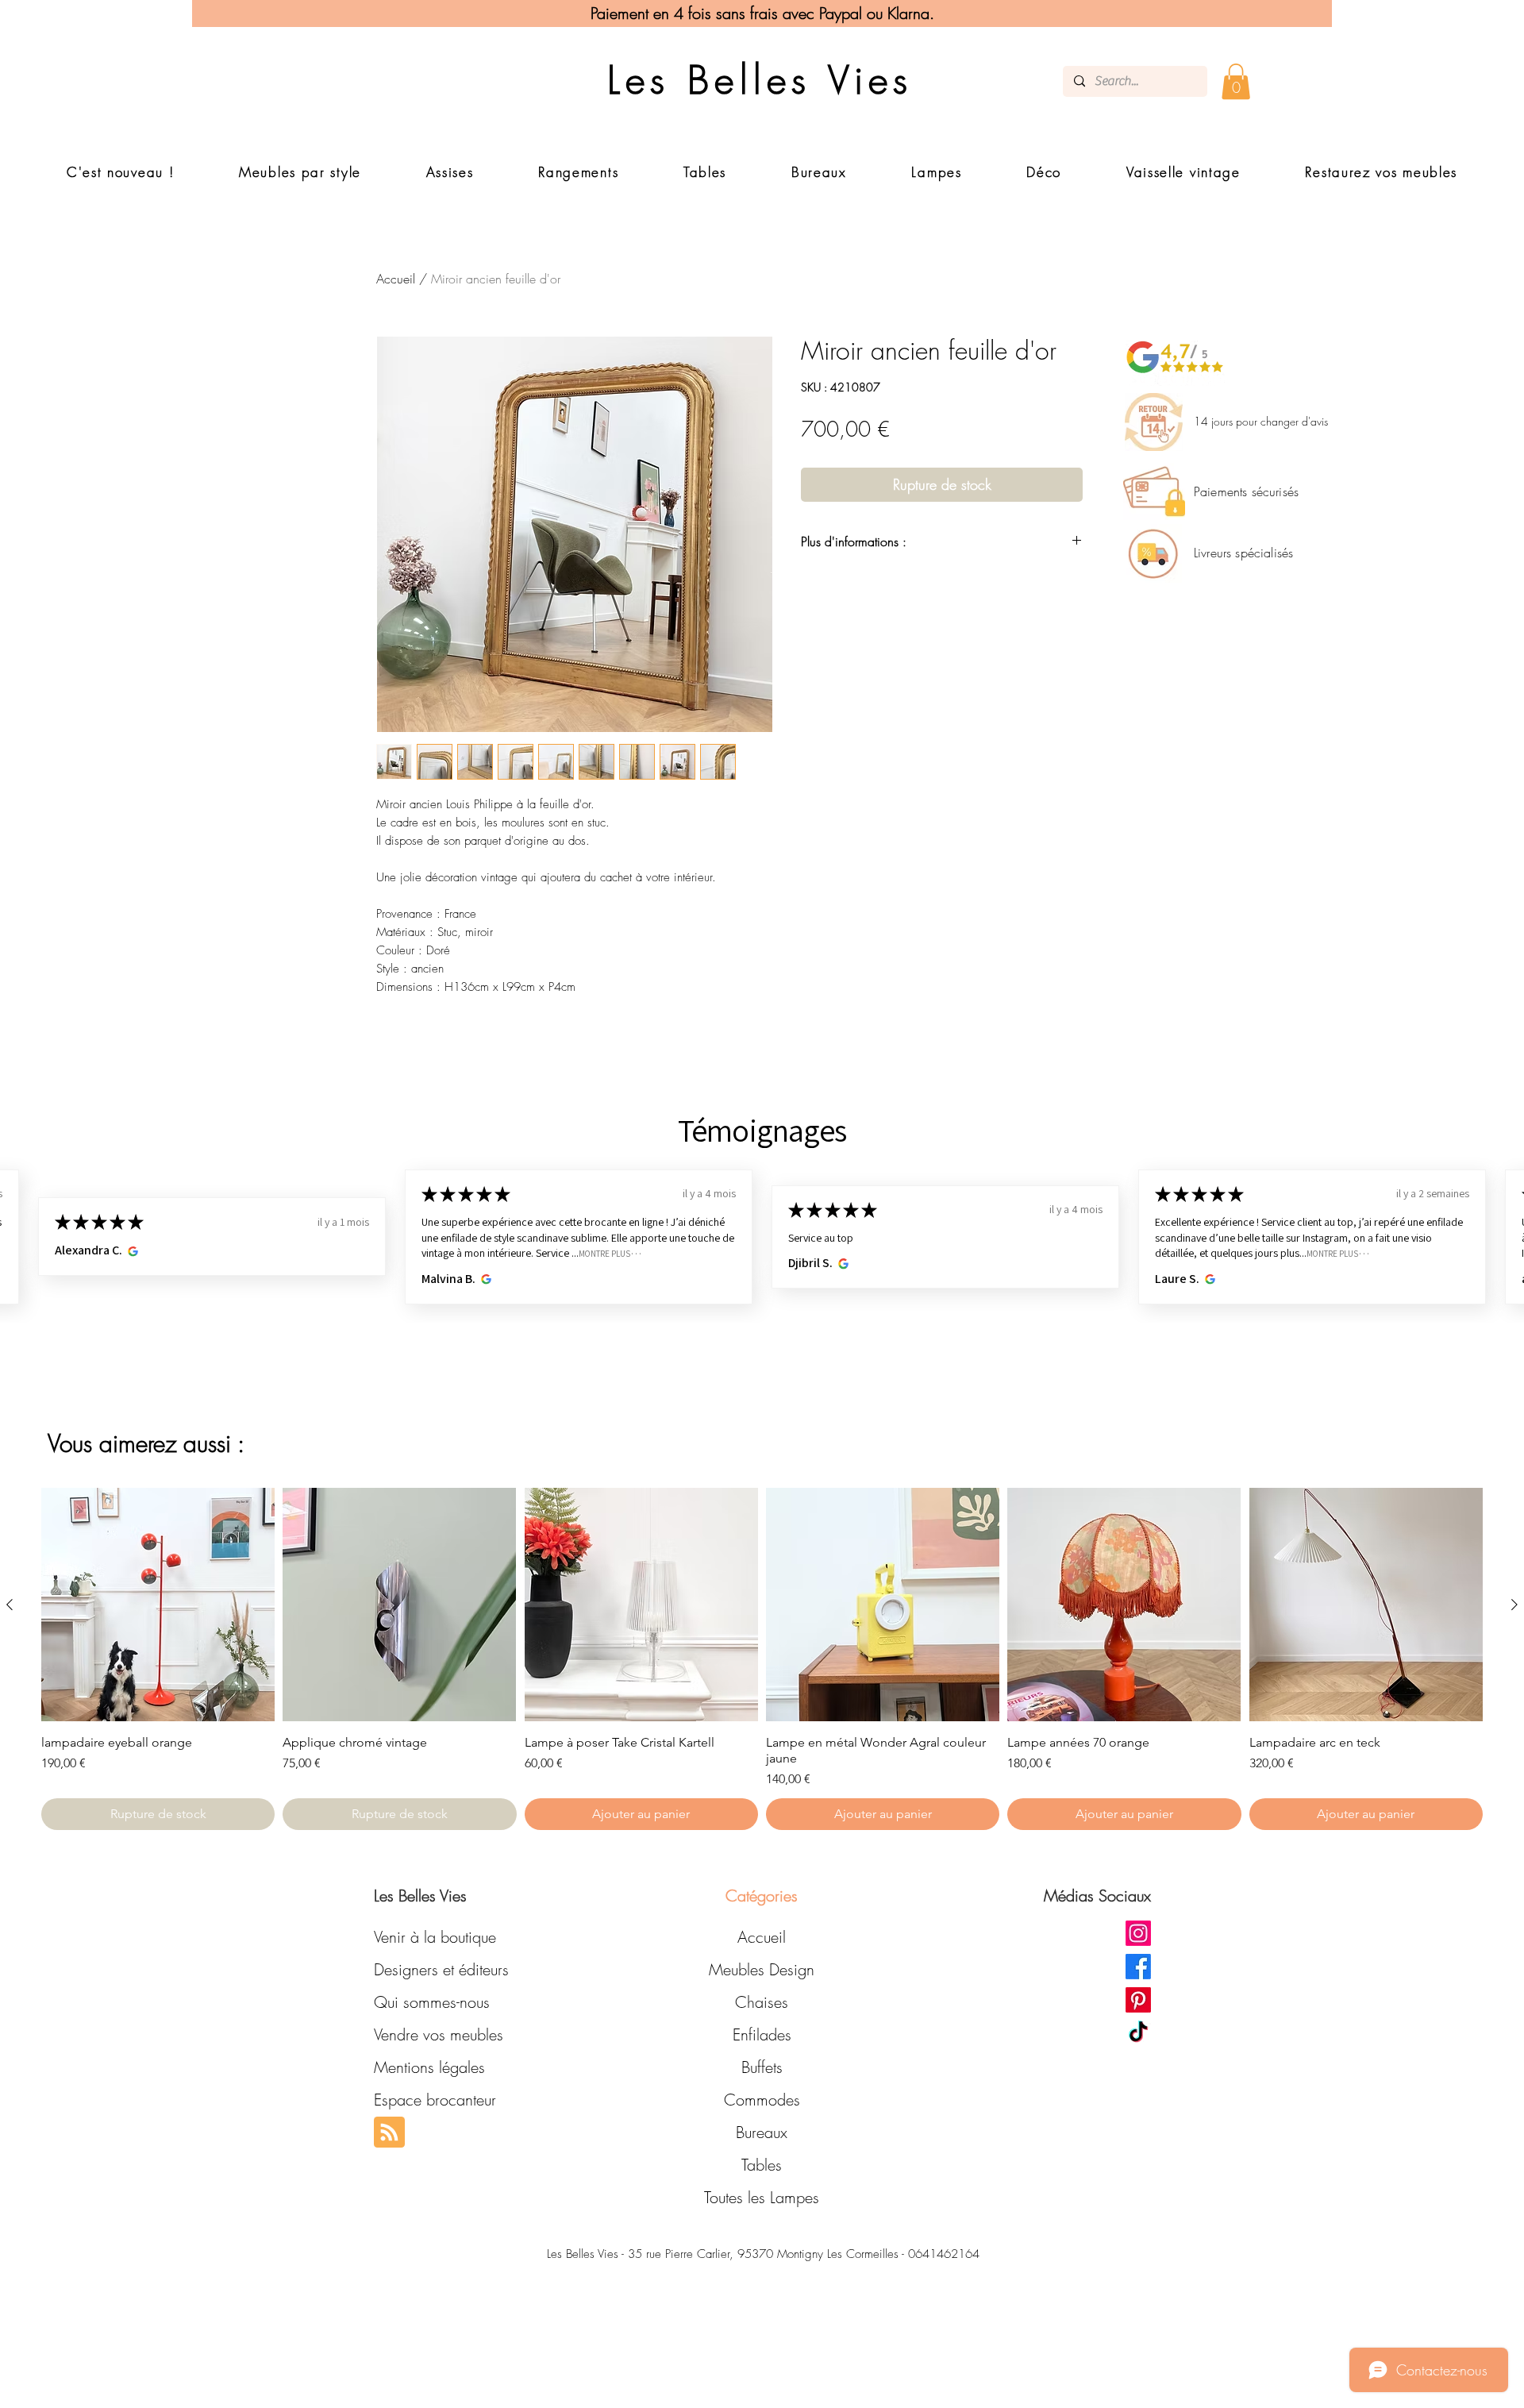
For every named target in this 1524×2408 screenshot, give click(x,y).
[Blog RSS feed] (389, 2133)
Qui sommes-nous (432, 2002)
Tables (762, 2165)
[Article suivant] (1514, 1605)
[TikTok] (1138, 2033)
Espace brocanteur (435, 2100)
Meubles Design (762, 1969)
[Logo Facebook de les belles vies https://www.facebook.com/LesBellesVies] (1138, 1967)
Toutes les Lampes (762, 2197)
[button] (1236, 81)
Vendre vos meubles (439, 2034)
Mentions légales (429, 2067)
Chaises (762, 2002)
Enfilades (762, 2034)
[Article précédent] (10, 1605)
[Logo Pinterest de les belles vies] (1138, 2000)
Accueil (396, 279)
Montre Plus (604, 1253)
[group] (762, 1659)
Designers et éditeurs (441, 1969)
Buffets (762, 2067)
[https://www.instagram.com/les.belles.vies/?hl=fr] (1138, 1933)
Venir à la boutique (435, 1937)
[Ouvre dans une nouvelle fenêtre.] (131, 1250)
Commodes (762, 2100)
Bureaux (762, 2132)
